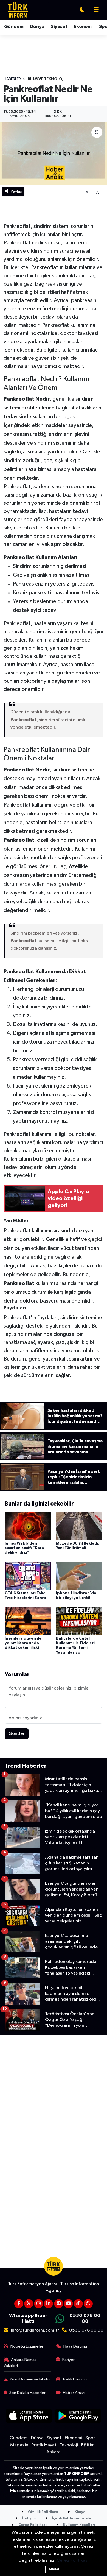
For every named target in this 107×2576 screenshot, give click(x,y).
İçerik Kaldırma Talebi (71, 2518)
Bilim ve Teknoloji (46, 79)
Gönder (17, 1734)
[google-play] (78, 2417)
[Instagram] (39, 2304)
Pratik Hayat (44, 2445)
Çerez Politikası (32, 2525)
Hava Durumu (75, 2346)
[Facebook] (19, 2304)
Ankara (54, 2452)
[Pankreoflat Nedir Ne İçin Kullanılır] (54, 154)
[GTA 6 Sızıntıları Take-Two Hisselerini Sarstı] (28, 1576)
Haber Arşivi (74, 2393)
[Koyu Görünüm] (82, 10)
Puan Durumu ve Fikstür (30, 2379)
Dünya (37, 27)
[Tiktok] (78, 2304)
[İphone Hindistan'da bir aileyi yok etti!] (79, 1576)
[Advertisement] (54, 2093)
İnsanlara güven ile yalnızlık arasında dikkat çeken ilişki (23, 1643)
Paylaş (16, 191)
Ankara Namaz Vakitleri (20, 2363)
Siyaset (59, 27)
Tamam (54, 2569)
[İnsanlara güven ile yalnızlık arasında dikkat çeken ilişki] (28, 1621)
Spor (90, 2438)
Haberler (12, 79)
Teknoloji (69, 2445)
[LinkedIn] (48, 2304)
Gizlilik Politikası (43, 2512)
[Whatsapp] (88, 2304)
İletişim (29, 2518)
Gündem (14, 27)
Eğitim (88, 2445)
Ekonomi (83, 27)
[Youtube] (68, 2304)
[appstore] (29, 2417)
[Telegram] (59, 2304)
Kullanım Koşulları (79, 2525)
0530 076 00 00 (86, 2330)
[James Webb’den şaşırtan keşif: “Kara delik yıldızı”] (28, 1526)
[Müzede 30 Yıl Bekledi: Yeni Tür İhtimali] (79, 1526)
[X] (29, 2304)
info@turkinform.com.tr (35, 2330)
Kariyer (68, 2360)
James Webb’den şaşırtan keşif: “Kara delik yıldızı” (24, 1548)
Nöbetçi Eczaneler (27, 2346)
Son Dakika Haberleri (28, 2393)
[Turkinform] (18, 10)
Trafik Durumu (74, 2379)
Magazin (19, 2445)
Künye (80, 2512)
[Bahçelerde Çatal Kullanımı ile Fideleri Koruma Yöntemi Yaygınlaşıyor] (79, 1621)
